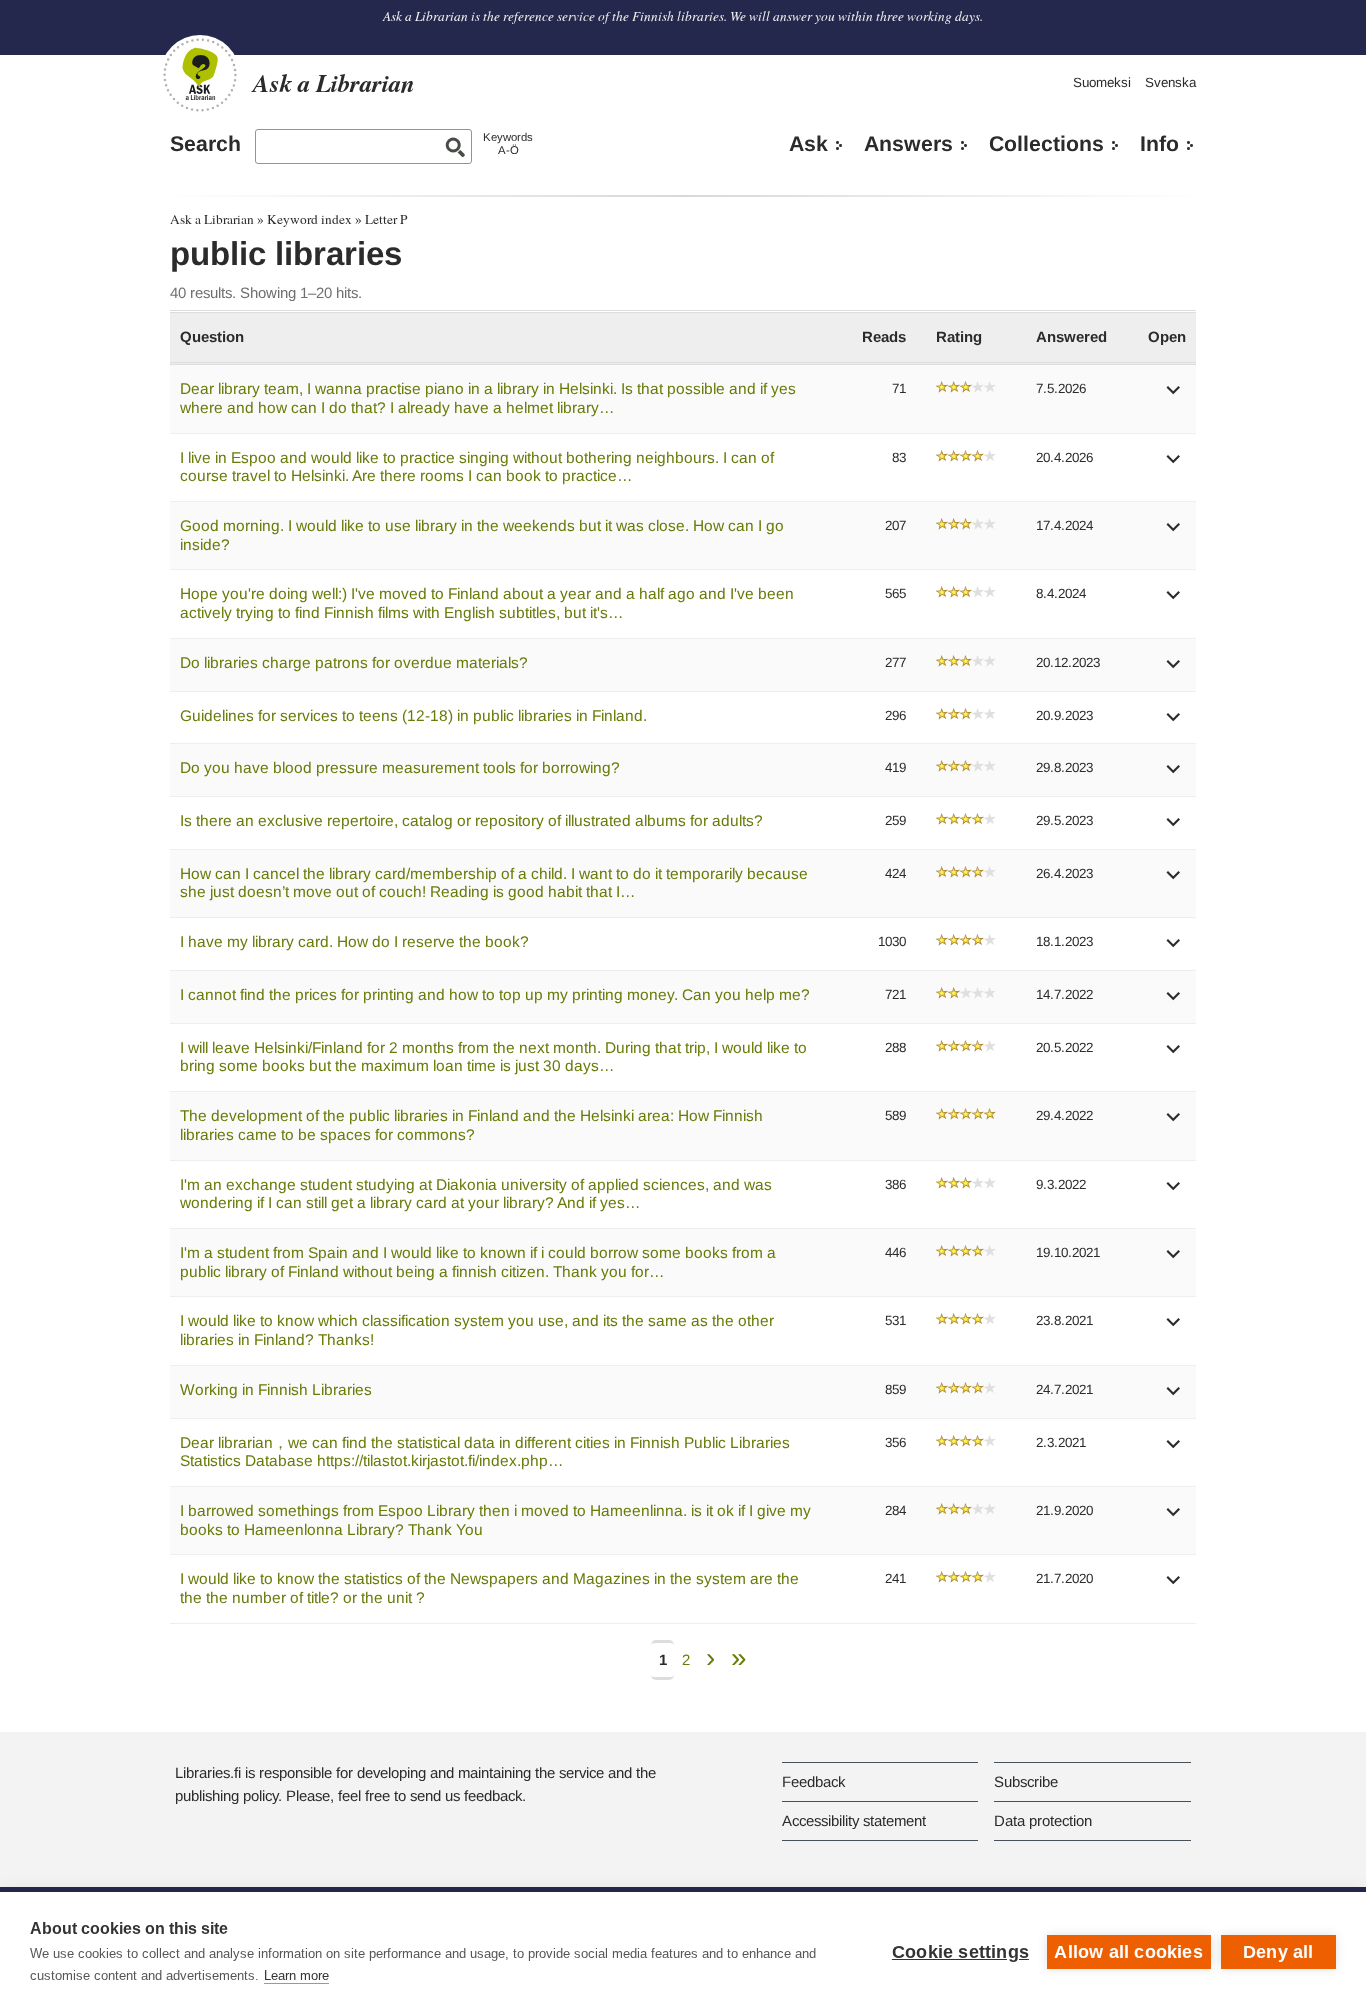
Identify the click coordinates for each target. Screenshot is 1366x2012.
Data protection (1043, 1820)
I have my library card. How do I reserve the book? (354, 941)
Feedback (813, 1781)
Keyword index (309, 219)
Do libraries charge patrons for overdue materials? (354, 662)
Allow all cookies (1128, 1952)
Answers (908, 144)
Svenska (1170, 82)
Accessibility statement (854, 1820)
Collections (1046, 144)
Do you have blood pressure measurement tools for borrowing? (400, 767)
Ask (808, 144)
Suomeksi (1102, 82)
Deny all (1278, 1952)
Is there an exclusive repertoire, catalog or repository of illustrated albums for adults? (471, 820)
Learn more (296, 1975)
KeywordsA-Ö (508, 143)
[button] (1174, 396)
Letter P (386, 219)
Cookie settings (960, 1952)
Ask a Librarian (212, 219)
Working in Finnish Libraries (276, 1389)
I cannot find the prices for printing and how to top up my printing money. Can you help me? (495, 994)
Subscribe (1026, 1781)
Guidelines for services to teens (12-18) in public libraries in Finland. (413, 715)
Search (205, 144)
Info (1159, 144)
